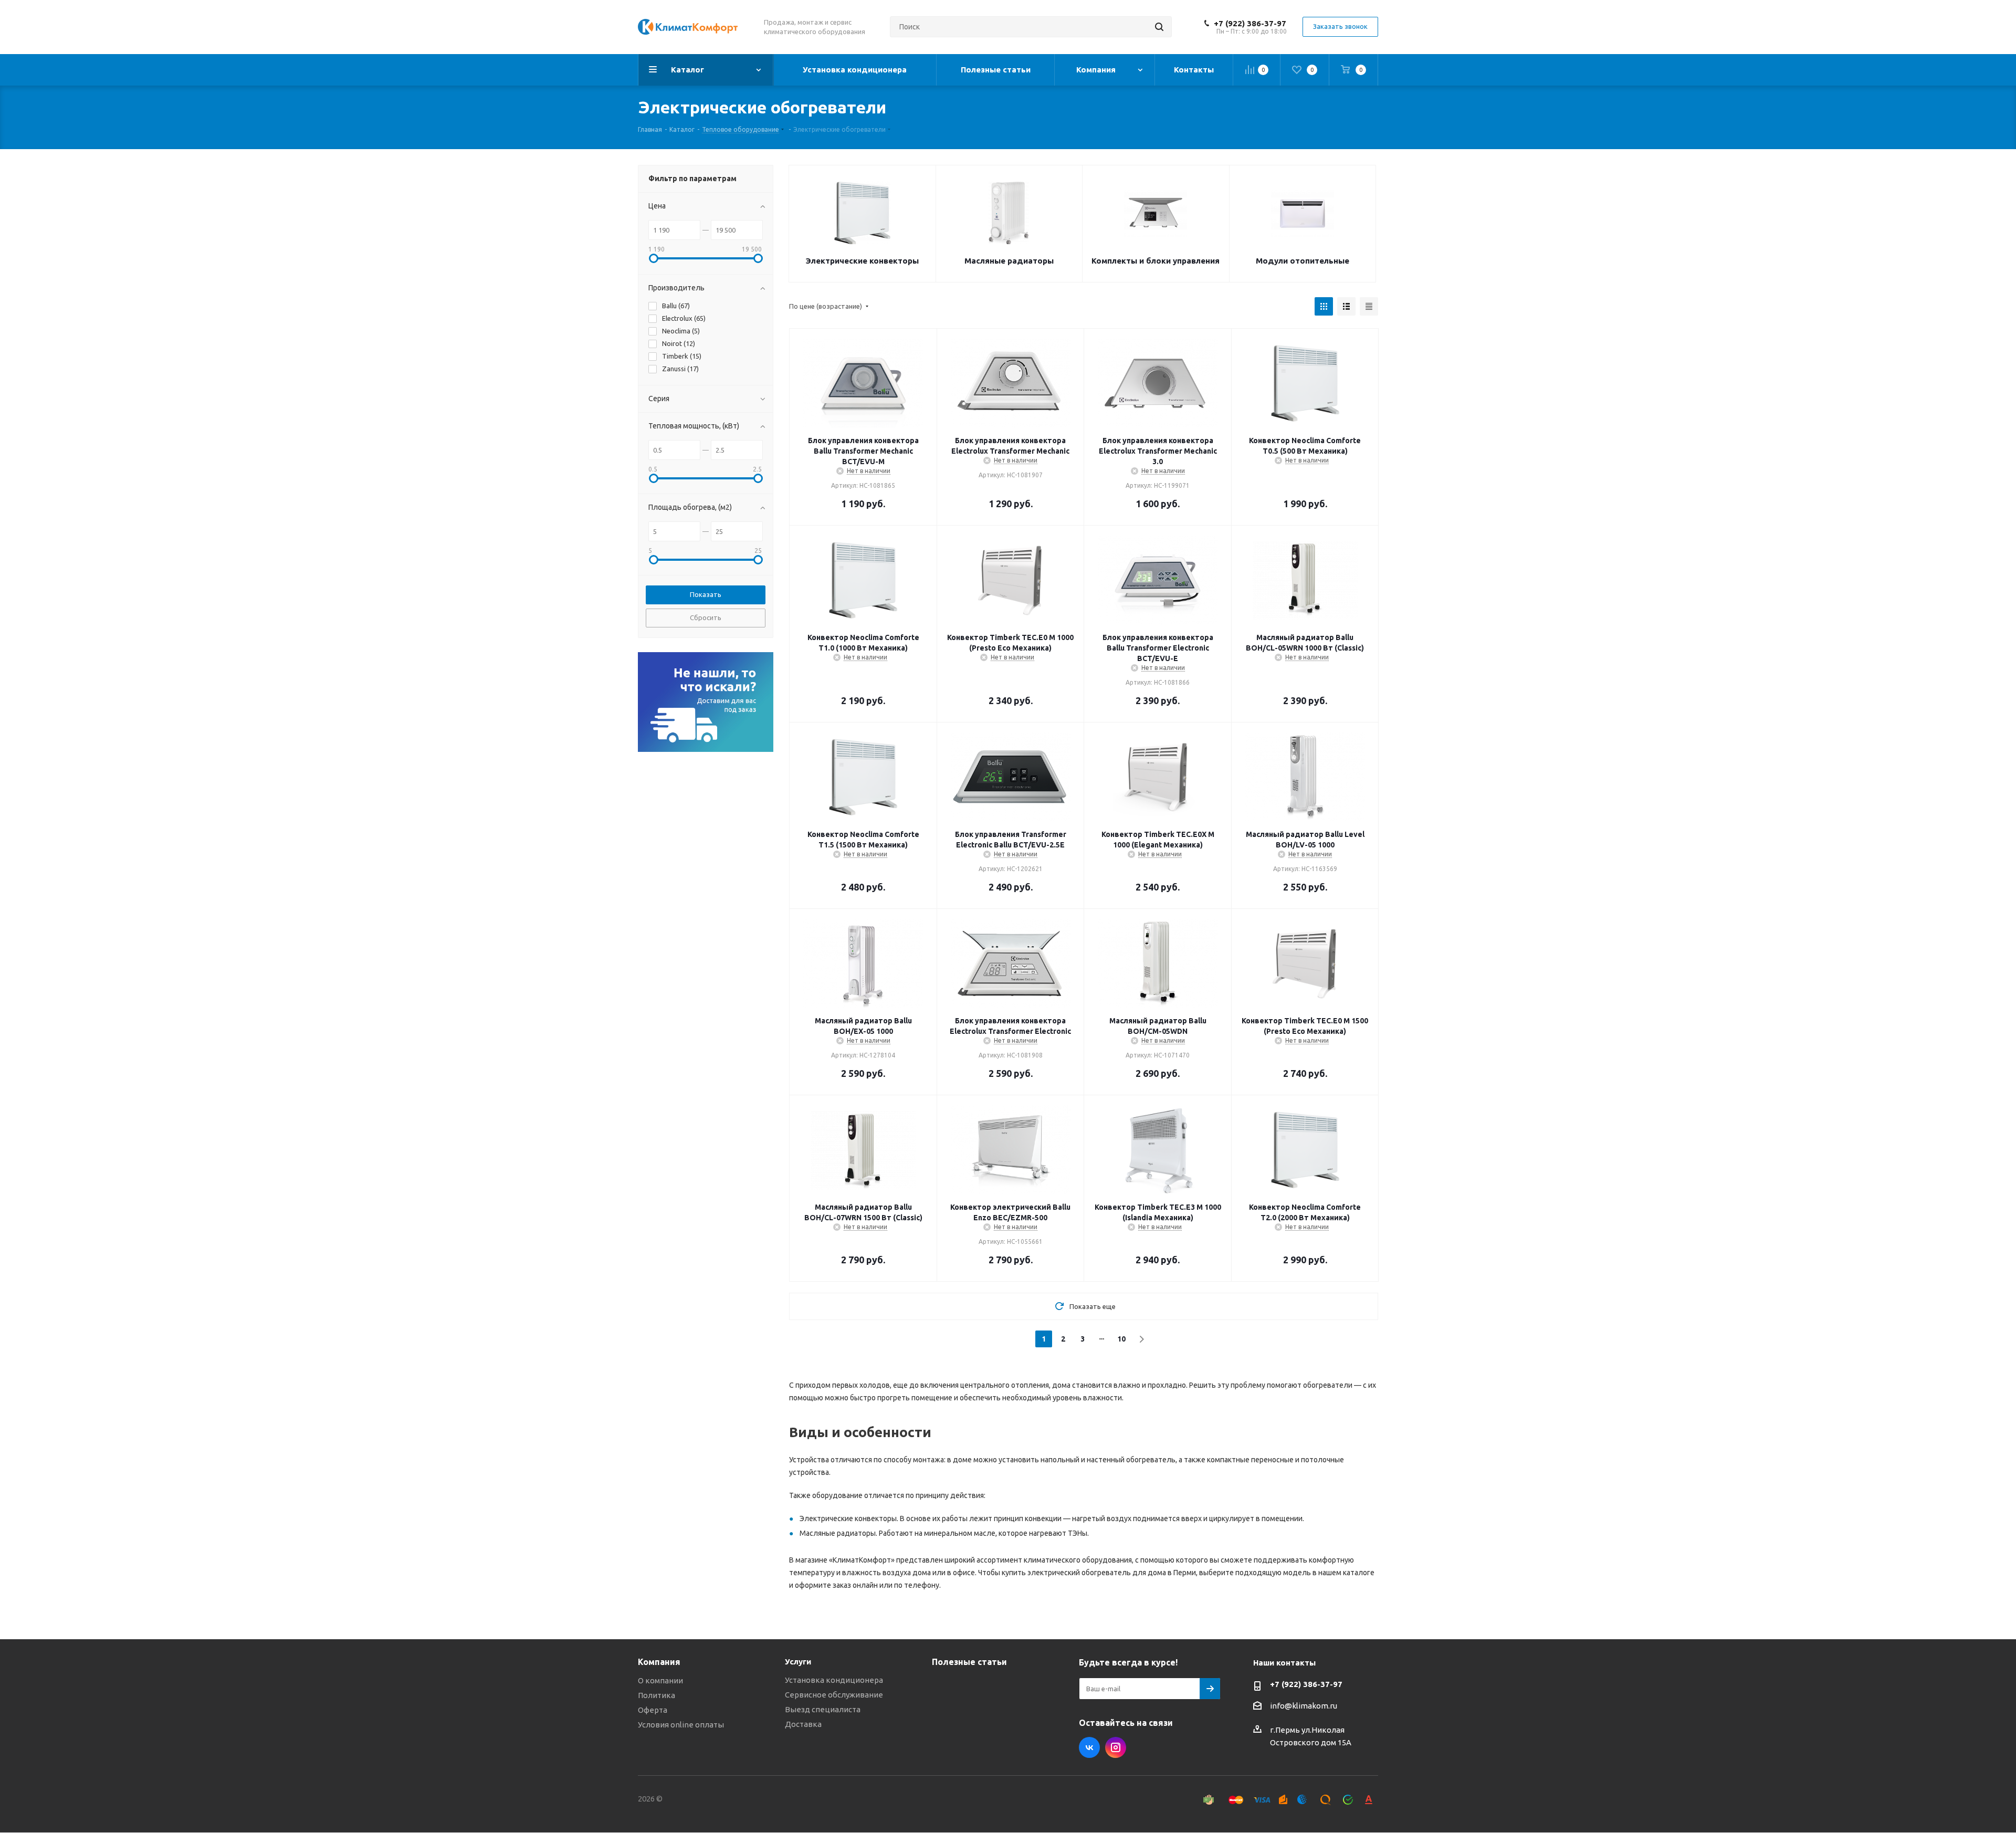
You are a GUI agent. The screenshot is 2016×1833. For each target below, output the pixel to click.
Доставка (803, 1724)
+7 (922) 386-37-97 (1250, 23)
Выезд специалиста (823, 1709)
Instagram (1116, 1747)
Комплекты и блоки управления (1156, 261)
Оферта (653, 1710)
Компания (659, 1662)
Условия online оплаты (681, 1725)
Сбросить (706, 617)
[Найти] (1159, 27)
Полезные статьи (969, 1662)
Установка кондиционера (834, 1680)
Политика (657, 1695)
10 (1121, 1339)
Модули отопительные (1303, 261)
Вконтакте (1089, 1747)
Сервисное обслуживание (834, 1695)
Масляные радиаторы (1009, 261)
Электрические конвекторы (862, 261)
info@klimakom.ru (1304, 1706)
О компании (660, 1680)
